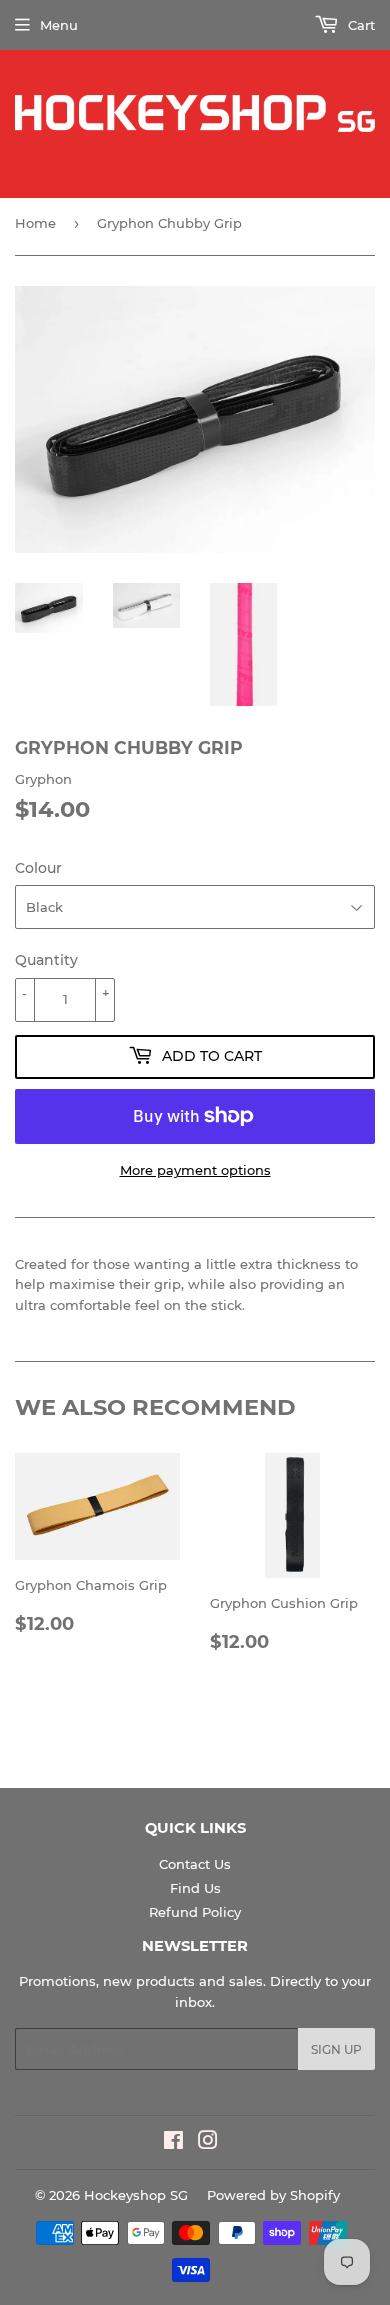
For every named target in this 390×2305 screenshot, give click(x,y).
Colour (38, 868)
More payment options (195, 1170)
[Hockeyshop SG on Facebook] (173, 2143)
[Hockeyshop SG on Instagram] (208, 2143)
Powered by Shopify (273, 2195)
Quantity (46, 960)
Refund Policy (195, 1912)
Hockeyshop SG (136, 2195)
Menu (59, 25)
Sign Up (336, 2049)
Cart (359, 25)
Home (35, 223)
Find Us (195, 1888)
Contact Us (195, 1864)
